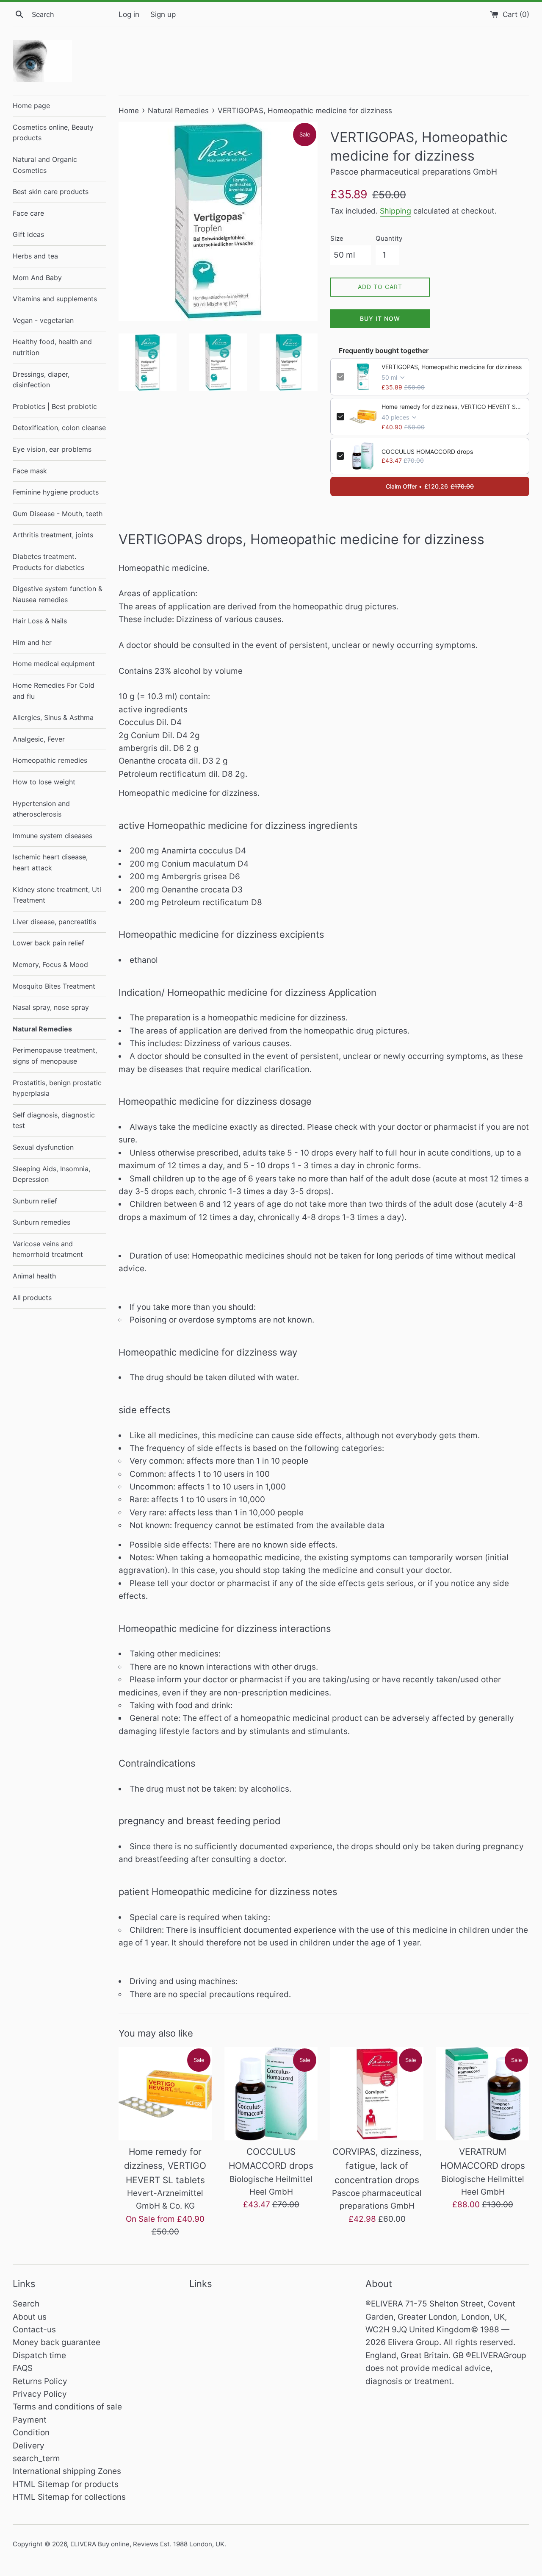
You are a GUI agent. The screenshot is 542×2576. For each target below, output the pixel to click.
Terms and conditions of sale (67, 2407)
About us (30, 2317)
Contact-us (34, 2330)
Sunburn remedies (41, 1222)
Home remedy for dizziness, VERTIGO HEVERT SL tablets (452, 407)
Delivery (29, 2446)
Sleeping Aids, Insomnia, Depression (51, 1174)
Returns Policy (40, 2381)
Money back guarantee (57, 2342)
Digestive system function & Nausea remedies (58, 594)
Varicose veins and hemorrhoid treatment (48, 1249)
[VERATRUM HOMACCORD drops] (483, 2094)
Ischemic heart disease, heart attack (50, 862)
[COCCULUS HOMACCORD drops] (271, 2094)
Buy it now (380, 318)
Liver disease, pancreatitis (54, 922)
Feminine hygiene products (56, 492)
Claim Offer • (430, 486)
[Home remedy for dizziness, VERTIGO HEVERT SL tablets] (165, 2094)
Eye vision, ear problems (52, 449)
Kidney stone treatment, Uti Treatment (57, 895)
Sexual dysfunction (43, 1147)
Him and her (32, 642)
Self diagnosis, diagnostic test (54, 1120)
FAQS (23, 2368)
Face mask (30, 471)
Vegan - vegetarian (43, 320)
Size (337, 238)
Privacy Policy (40, 2394)
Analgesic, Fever (39, 739)
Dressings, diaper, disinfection (41, 380)
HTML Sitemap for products (66, 2484)
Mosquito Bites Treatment (54, 986)
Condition (31, 2433)
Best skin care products (51, 192)
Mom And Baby (37, 278)
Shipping (395, 211)
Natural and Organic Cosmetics (45, 165)
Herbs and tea (35, 256)
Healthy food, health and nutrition (52, 347)
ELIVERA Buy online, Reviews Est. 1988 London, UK (147, 2544)
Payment (30, 2420)
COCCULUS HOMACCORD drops (427, 452)
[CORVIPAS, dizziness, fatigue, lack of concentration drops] (377, 2094)
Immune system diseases (53, 836)
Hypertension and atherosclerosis (41, 809)
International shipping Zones (67, 2471)
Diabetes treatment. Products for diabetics (48, 562)
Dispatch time (39, 2355)
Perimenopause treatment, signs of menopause (55, 1056)
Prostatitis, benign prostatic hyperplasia (57, 1088)
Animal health (34, 1276)
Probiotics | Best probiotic (55, 406)
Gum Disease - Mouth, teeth (58, 514)
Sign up (163, 14)
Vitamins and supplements (55, 299)
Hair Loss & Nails (40, 621)
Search (26, 2304)
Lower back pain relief (48, 943)
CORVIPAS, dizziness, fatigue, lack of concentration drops (377, 2166)
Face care (28, 213)
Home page (31, 106)
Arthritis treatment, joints (53, 535)
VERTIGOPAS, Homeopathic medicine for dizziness (452, 367)
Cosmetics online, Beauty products (53, 133)
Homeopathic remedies (50, 760)
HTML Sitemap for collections (69, 2497)
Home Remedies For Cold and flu (54, 691)
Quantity (389, 238)
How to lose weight (44, 782)
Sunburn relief (35, 1201)
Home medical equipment (54, 664)
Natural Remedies (42, 1029)
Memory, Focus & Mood (50, 964)
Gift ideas (28, 234)
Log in (129, 14)
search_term (36, 2458)
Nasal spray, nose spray (51, 1007)
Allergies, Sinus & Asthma (53, 717)
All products (32, 1298)
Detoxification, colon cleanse (59, 428)
